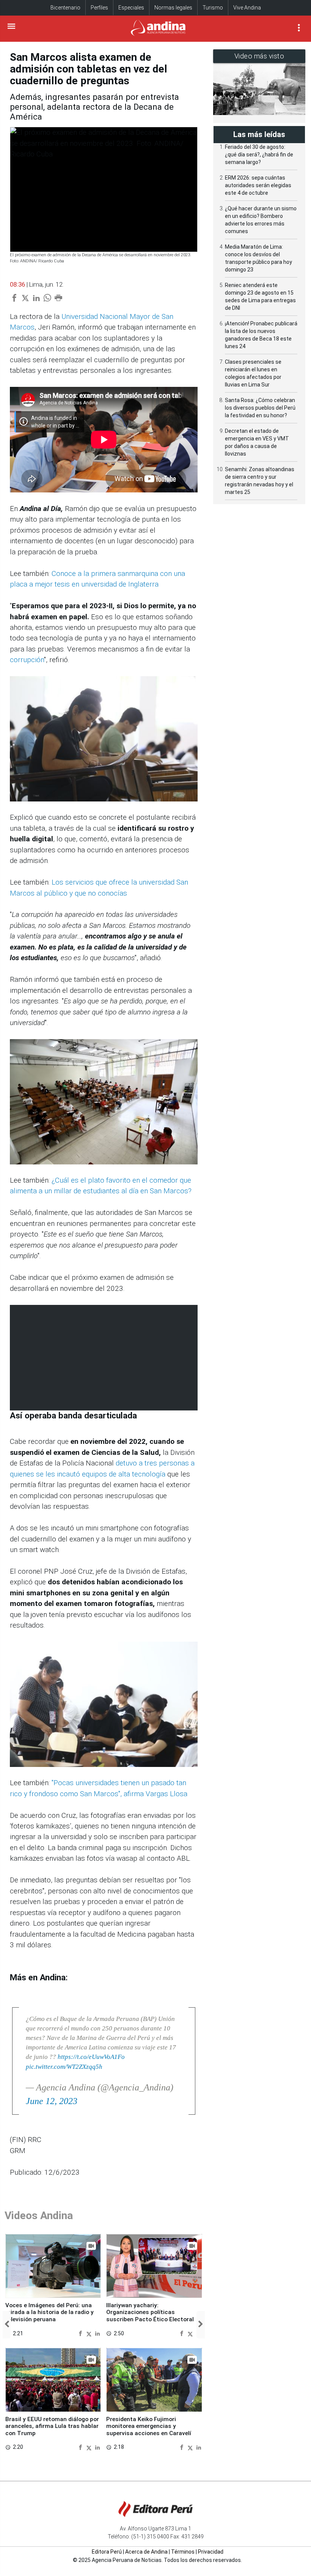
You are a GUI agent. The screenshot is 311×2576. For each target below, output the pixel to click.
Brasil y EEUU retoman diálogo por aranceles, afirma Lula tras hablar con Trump (52, 2426)
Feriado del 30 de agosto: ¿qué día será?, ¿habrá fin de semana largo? (259, 155)
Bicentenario (65, 8)
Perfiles (99, 8)
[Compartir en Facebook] (81, 2333)
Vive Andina (247, 8)
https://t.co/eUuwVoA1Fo (91, 2057)
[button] (7, 2325)
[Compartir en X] (90, 2333)
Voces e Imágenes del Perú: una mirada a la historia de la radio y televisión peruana (49, 2312)
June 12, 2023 (52, 2101)
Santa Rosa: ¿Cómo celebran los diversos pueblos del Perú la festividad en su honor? (260, 408)
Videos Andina (39, 2216)
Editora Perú (107, 2552)
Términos (183, 2552)
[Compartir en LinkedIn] (97, 2333)
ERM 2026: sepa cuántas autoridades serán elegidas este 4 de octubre (258, 185)
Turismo (213, 8)
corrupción (27, 660)
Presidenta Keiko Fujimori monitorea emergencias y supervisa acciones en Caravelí (149, 2426)
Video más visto (259, 56)
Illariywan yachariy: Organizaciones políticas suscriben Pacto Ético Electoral (150, 2312)
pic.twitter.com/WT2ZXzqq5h (64, 2067)
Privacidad (211, 2552)
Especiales (131, 8)
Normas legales (173, 8)
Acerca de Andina (146, 2552)
